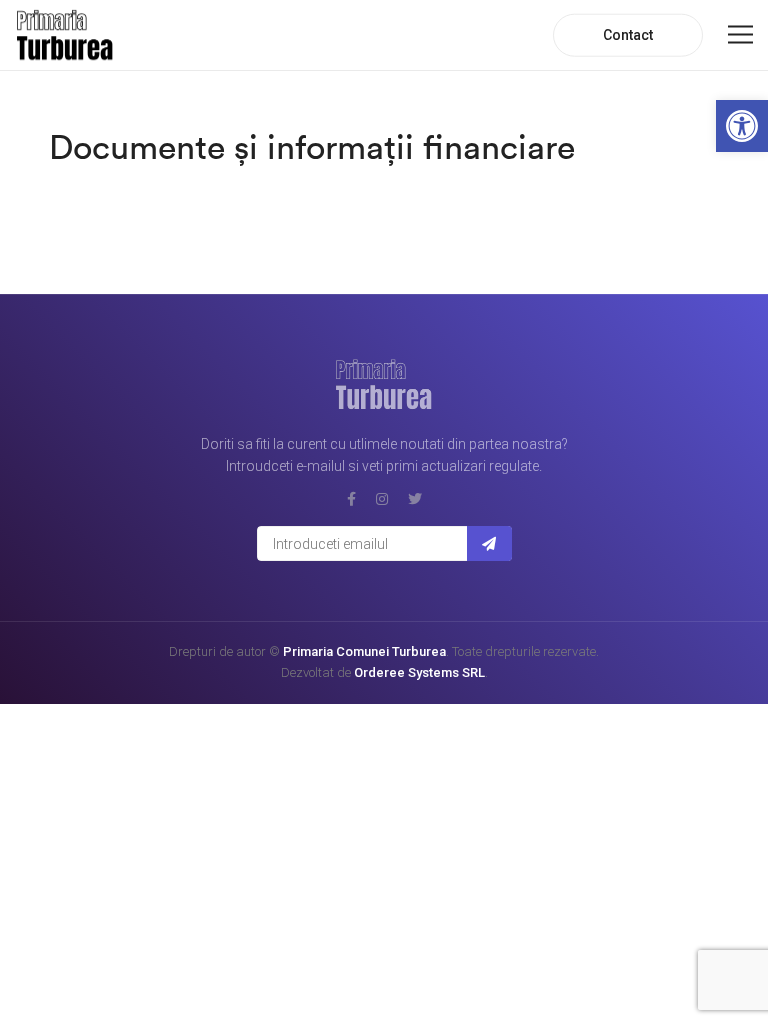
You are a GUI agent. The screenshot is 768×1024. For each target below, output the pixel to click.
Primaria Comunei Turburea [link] (364, 651)
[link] (742, 126)
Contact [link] (628, 35)
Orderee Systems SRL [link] (419, 672)
